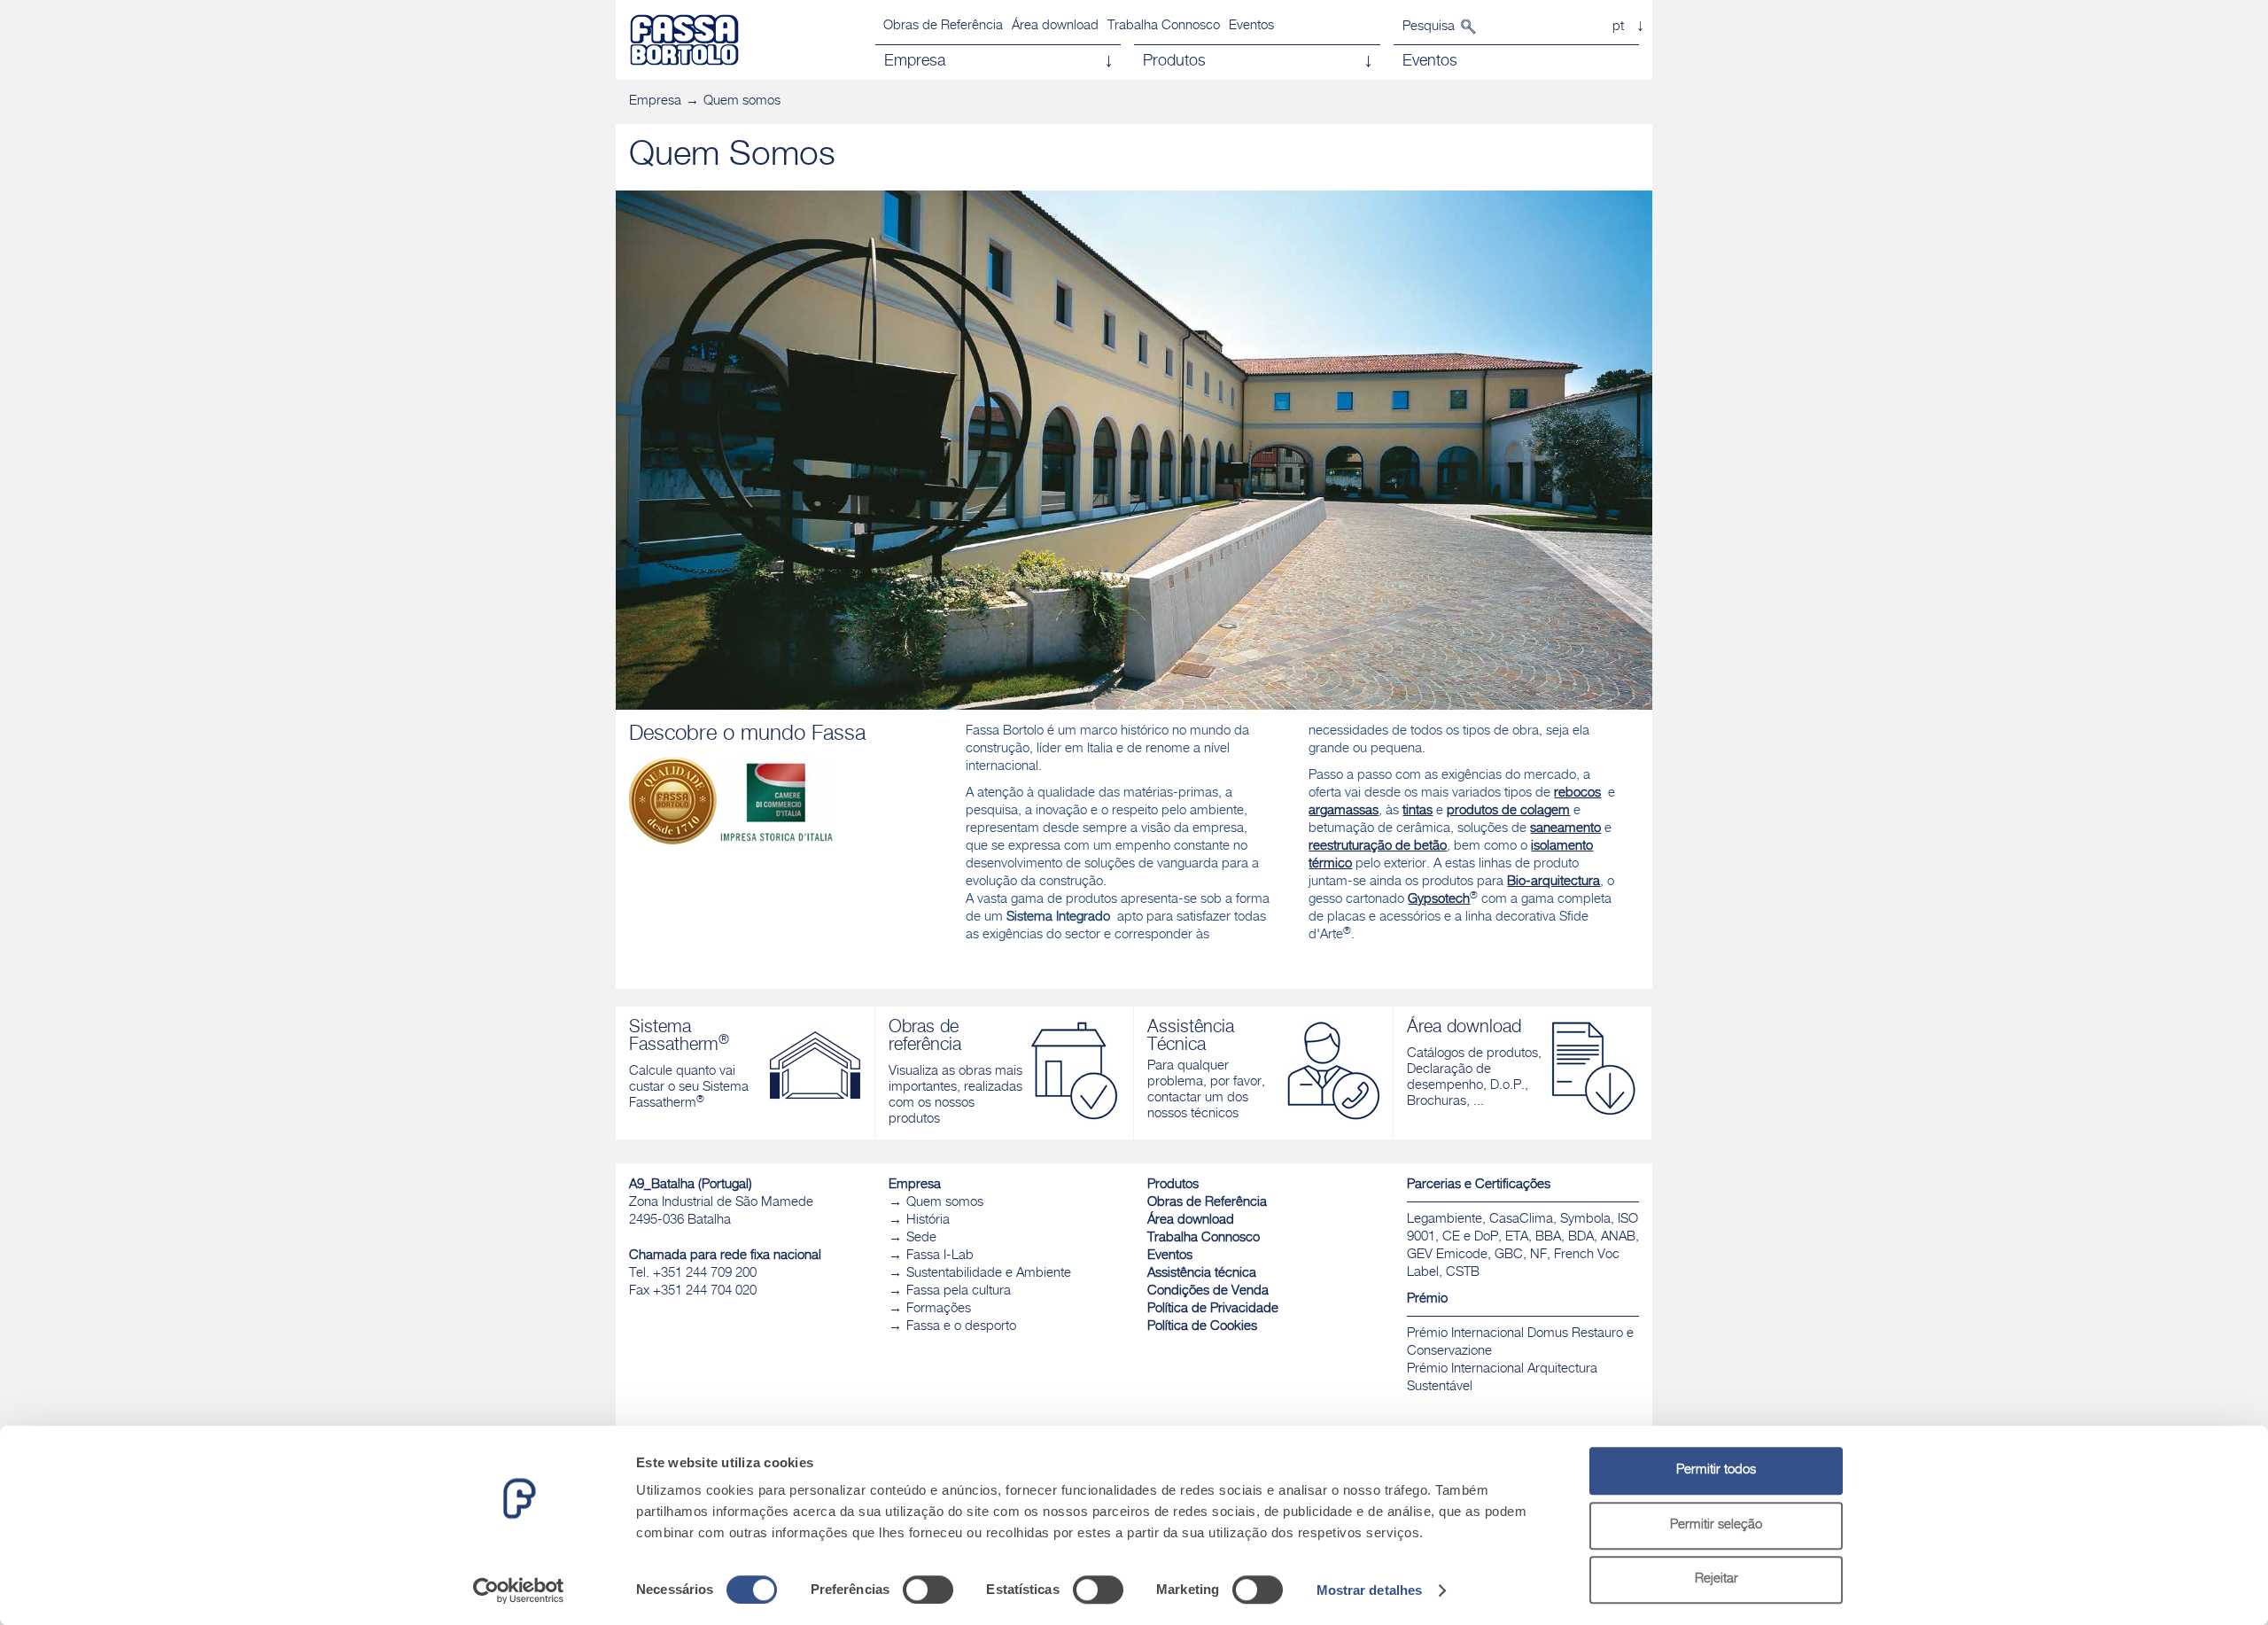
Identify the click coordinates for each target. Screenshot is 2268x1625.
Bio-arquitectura (1553, 882)
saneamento (1565, 829)
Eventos (1251, 26)
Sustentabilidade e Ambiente (989, 1274)
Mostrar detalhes (1370, 1590)
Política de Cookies (1202, 1327)
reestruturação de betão (1378, 847)
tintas (1417, 811)
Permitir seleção (1716, 1525)
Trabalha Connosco (1164, 26)
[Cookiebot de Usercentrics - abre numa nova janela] (519, 1590)
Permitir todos (1716, 1470)
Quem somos (742, 101)
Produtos (1173, 1185)
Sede (921, 1238)
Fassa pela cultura (959, 1291)
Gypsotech (1439, 900)
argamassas (1344, 811)
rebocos (1577, 793)
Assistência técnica (1202, 1274)
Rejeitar (1717, 1579)
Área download (1055, 26)
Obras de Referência (943, 26)
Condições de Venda (1208, 1291)
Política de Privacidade (1213, 1309)
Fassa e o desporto (961, 1327)
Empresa (655, 101)
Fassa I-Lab (940, 1256)
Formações (939, 1309)
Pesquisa (1429, 27)
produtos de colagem (1508, 811)
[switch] (928, 1590)
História (928, 1221)
